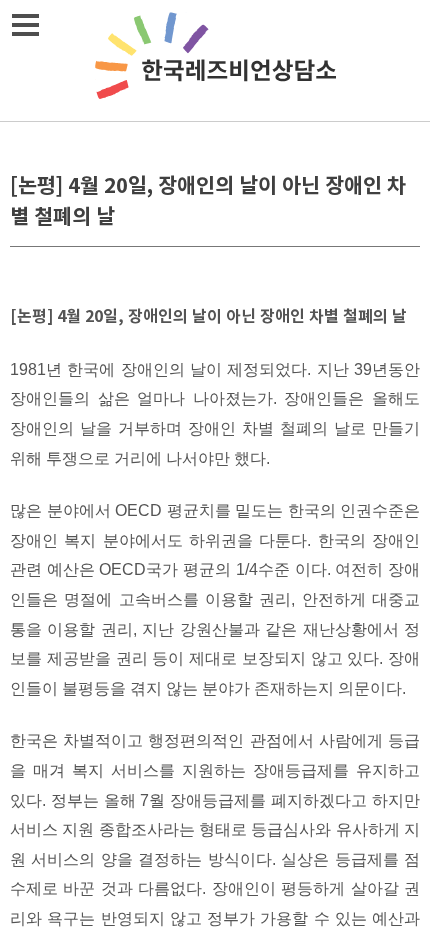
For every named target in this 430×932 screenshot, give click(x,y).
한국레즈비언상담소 (215, 60)
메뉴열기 (25, 25)
